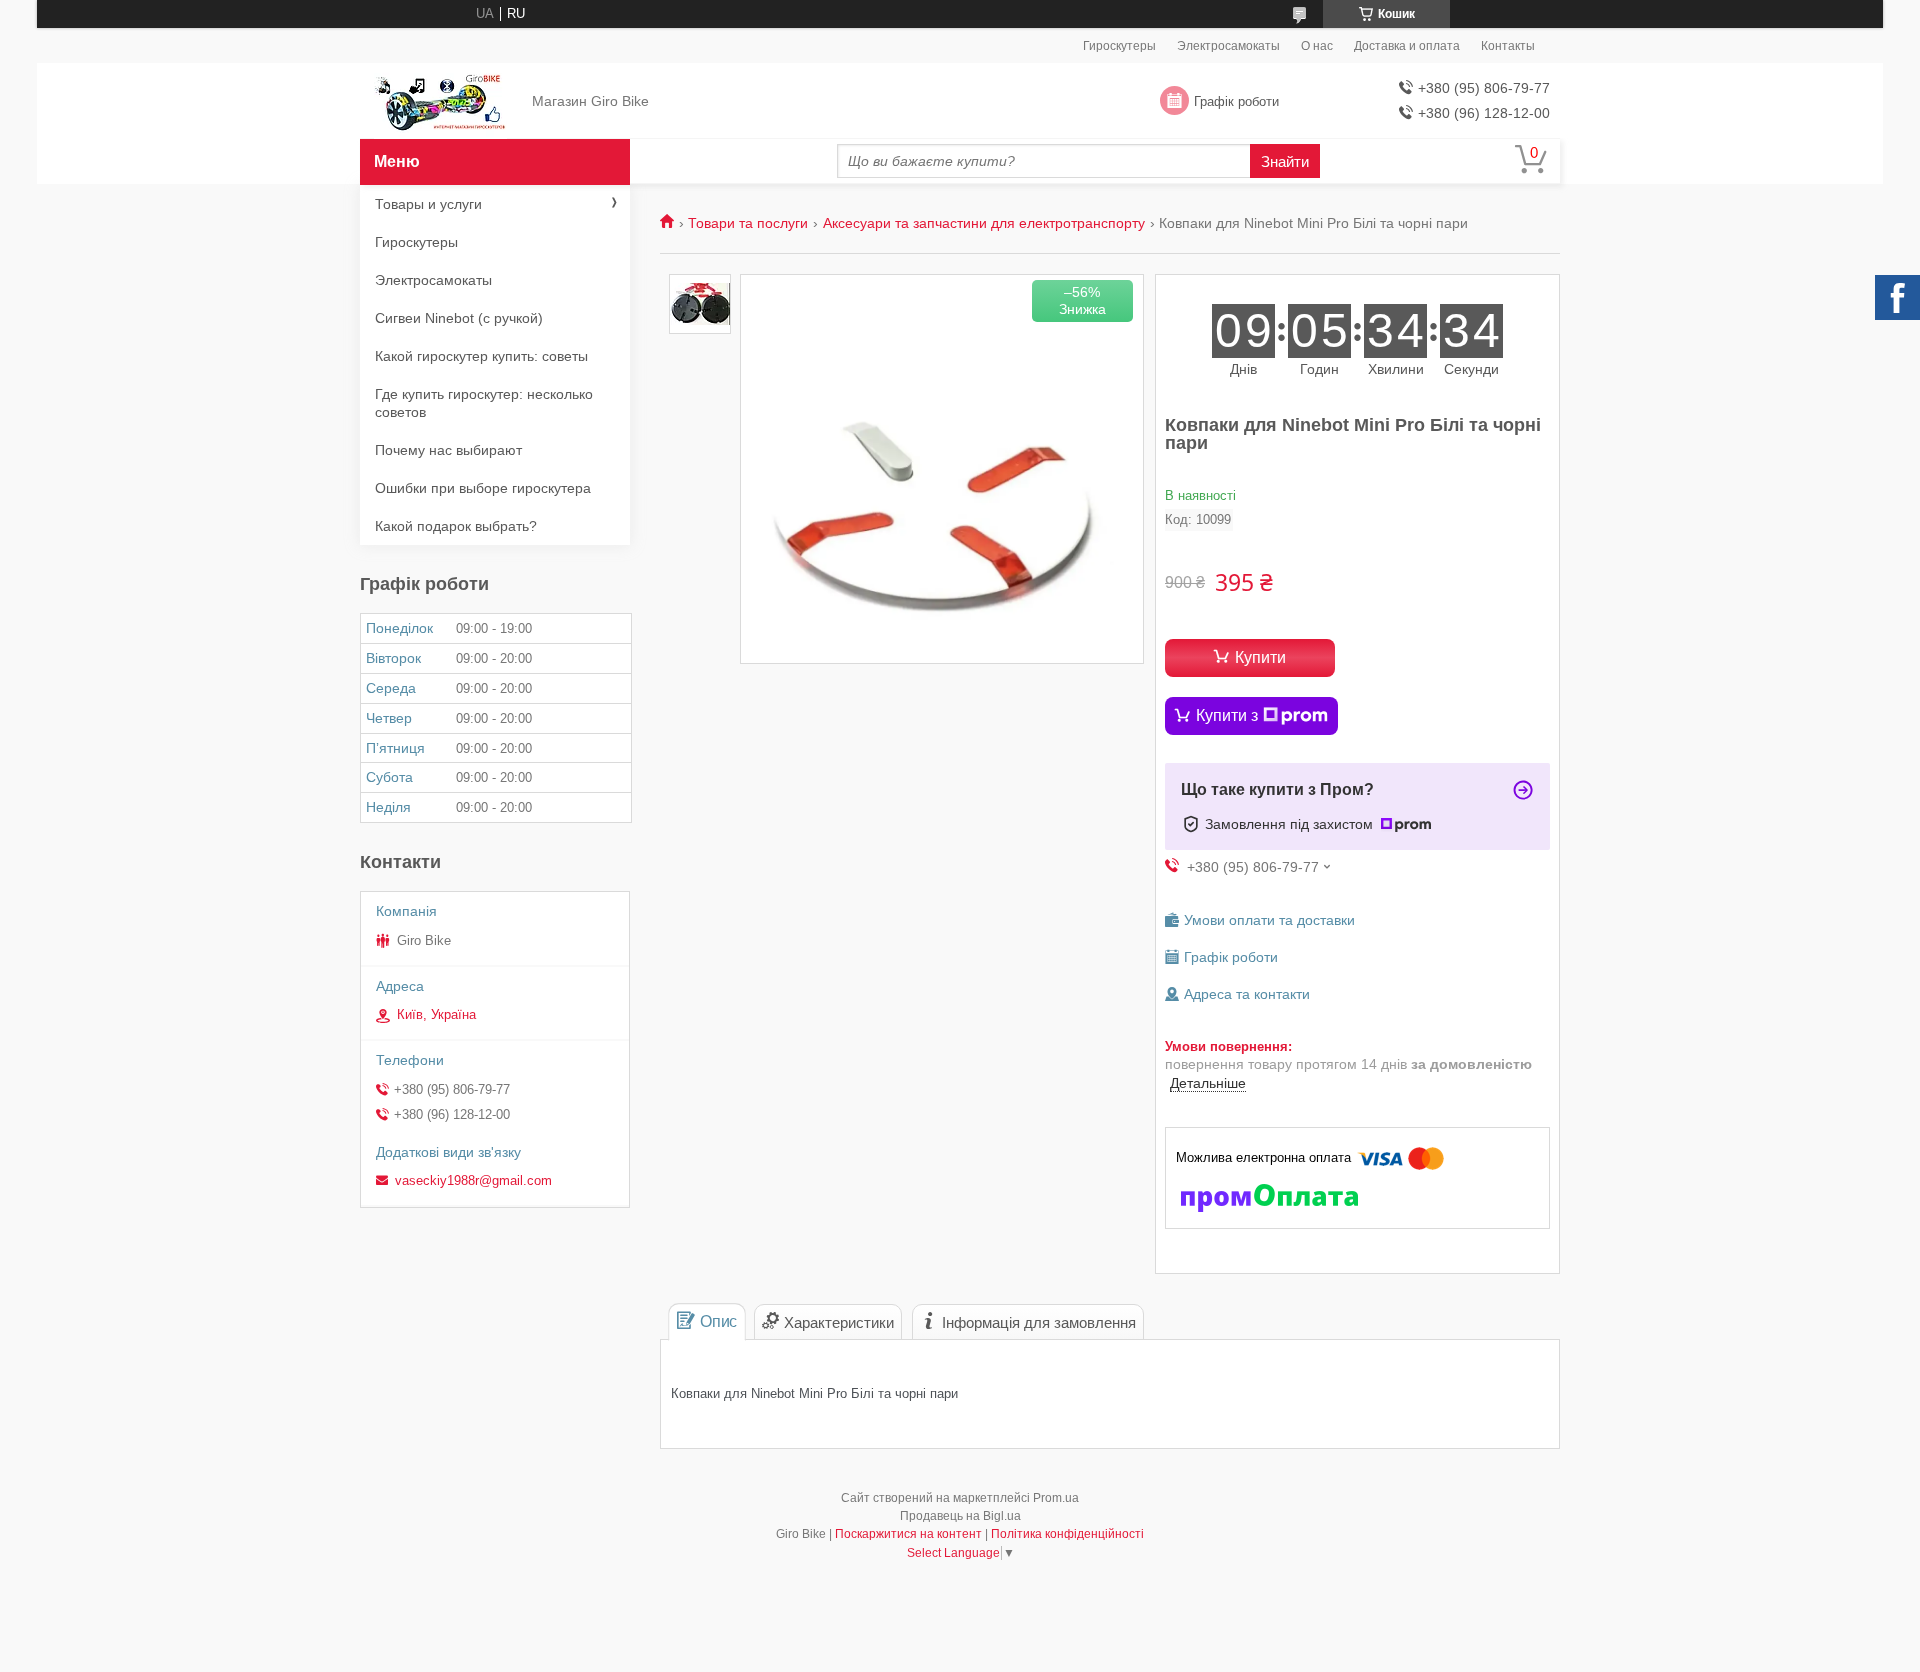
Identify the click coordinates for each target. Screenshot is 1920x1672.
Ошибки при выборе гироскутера (483, 488)
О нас (1317, 46)
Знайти (1285, 161)
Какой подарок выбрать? (456, 526)
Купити (1260, 657)
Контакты (1508, 46)
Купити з (1227, 715)
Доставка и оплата (1407, 46)
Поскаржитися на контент (908, 1534)
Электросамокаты (1228, 46)
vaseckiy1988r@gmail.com (473, 1180)
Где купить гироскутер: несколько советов (484, 403)
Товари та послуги (748, 223)
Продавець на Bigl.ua (960, 1516)
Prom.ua (1056, 1498)
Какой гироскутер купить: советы (481, 356)
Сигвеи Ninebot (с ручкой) (459, 318)
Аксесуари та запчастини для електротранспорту (984, 223)
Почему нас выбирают (448, 450)
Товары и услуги (428, 204)
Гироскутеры (1119, 46)
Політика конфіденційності (1067, 1534)
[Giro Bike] (440, 102)
